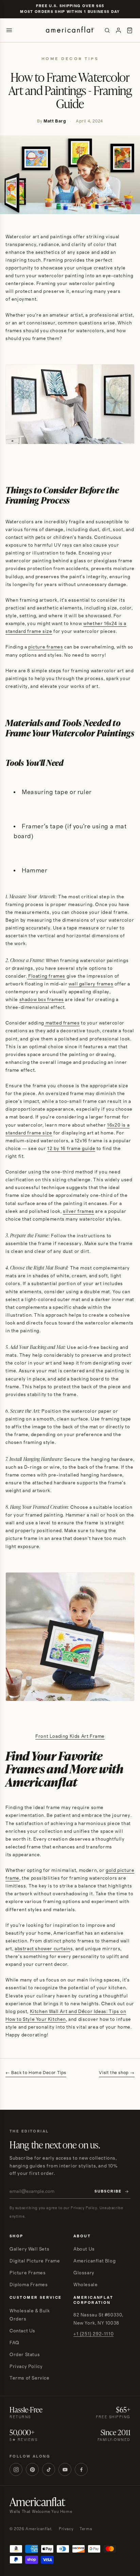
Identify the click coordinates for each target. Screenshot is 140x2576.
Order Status (25, 2355)
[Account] (118, 30)
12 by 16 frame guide (71, 1149)
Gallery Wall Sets (29, 2249)
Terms (86, 2529)
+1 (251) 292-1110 (93, 2334)
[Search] (107, 30)
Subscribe (108, 2192)
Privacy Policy (26, 2367)
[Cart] (130, 30)
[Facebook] (81, 2469)
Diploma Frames (29, 2285)
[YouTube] (65, 2469)
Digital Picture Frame (35, 2261)
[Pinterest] (32, 2469)
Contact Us (22, 2331)
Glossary (84, 2273)
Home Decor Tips (70, 59)
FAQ (14, 2343)
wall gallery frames (91, 984)
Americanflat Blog (94, 2261)
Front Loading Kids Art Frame (70, 1736)
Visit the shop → (117, 2073)
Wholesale (85, 2285)
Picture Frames (28, 2273)
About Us (84, 2249)
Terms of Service (30, 2378)
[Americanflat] (70, 30)
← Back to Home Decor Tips (36, 2073)
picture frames (46, 647)
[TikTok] (49, 2469)
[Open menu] (9, 30)
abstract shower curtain (42, 1949)
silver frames (78, 1211)
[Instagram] (16, 2469)
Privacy (66, 2529)
